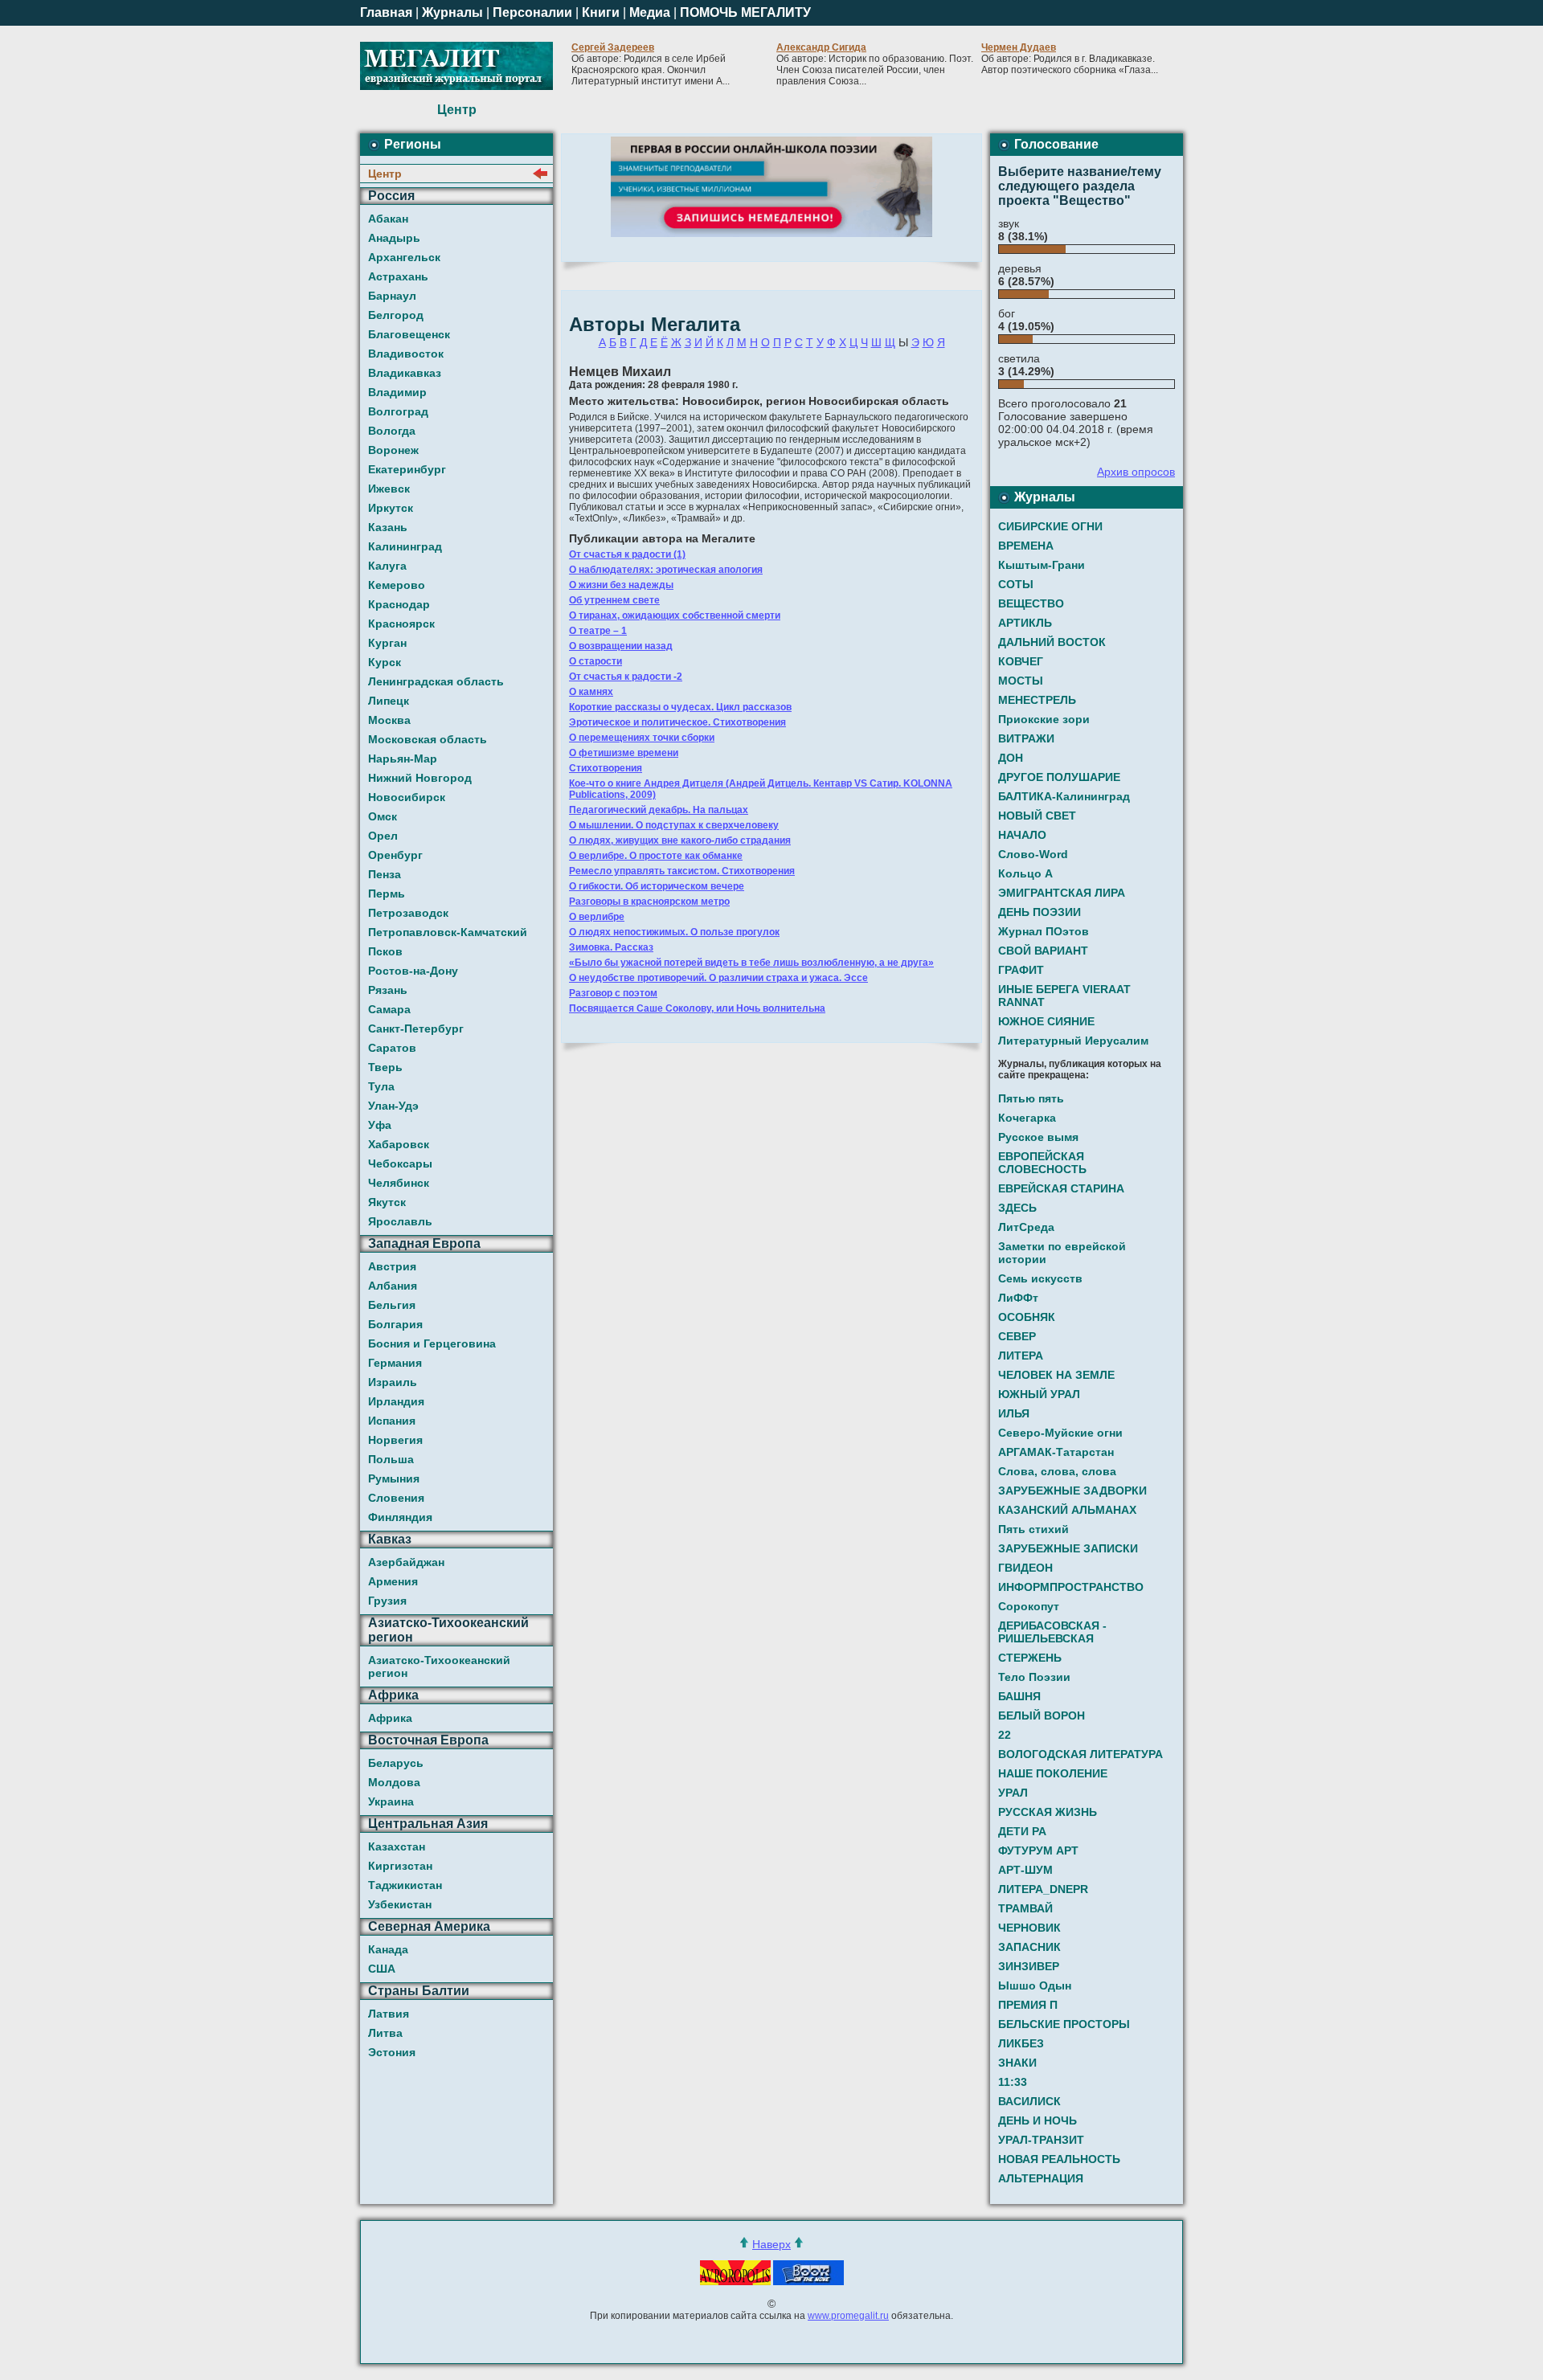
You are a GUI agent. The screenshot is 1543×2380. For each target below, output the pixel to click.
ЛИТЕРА (1021, 1356)
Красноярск (401, 624)
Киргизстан (400, 1866)
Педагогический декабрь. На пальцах (659, 810)
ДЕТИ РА (1022, 1831)
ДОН (1011, 758)
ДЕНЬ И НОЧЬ (1038, 2120)
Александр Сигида (821, 47)
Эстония (392, 2052)
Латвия (389, 2014)
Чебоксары (400, 1163)
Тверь (385, 1067)
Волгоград (398, 411)
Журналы (452, 12)
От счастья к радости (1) (627, 554)
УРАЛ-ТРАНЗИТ (1041, 2140)
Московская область (428, 739)
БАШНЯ (1019, 1696)
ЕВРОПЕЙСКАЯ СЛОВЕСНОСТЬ (1042, 1163)
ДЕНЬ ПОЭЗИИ (1040, 912)
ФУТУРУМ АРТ (1038, 1850)
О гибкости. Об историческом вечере (657, 886)
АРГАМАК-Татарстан (1056, 1452)
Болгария (395, 1324)
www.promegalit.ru (848, 2316)
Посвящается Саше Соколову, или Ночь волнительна (697, 1008)
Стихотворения (606, 768)
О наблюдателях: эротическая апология (666, 570)
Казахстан (397, 1846)
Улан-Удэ (393, 1106)
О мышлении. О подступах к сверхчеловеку (674, 825)
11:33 (1013, 2082)
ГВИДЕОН (1025, 1568)
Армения (393, 1581)
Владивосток (406, 354)
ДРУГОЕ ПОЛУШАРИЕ (1059, 777)
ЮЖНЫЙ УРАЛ (1039, 1394)
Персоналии (532, 12)
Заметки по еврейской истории (1062, 1253)
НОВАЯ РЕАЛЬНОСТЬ (1059, 2159)
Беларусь (396, 1763)
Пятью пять (1031, 1098)
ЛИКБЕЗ (1021, 2043)
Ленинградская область (436, 681)
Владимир (397, 392)
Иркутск (391, 508)
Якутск (387, 1202)
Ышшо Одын (1035, 1985)
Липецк (389, 701)
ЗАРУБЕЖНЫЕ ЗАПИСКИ (1068, 1548)
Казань (388, 527)
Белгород (396, 315)
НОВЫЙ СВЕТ (1037, 816)
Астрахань (398, 276)
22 (1005, 1735)
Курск (385, 662)
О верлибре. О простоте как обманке (656, 856)
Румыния (394, 1478)
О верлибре (597, 917)
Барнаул (392, 296)
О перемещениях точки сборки (642, 738)
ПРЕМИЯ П (1028, 2005)
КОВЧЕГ (1021, 661)
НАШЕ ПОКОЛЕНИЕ (1053, 1773)
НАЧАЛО (1022, 835)
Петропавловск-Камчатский (448, 932)
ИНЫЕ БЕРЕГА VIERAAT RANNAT (1064, 996)
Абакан (388, 219)
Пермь (387, 894)
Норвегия (395, 1440)
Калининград (405, 546)
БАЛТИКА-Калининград (1064, 796)
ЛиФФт (1018, 1298)
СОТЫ (1016, 584)
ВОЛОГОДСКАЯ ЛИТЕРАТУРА (1081, 1754)
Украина (391, 1801)
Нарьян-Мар (403, 759)
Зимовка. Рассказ (611, 947)
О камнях (591, 692)
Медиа (650, 12)
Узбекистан (400, 1904)
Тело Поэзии (1034, 1677)
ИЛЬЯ (1014, 1413)
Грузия (387, 1601)
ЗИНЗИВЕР (1029, 1966)
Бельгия (392, 1305)
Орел (383, 836)
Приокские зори (1044, 719)
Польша (391, 1459)
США (382, 1969)
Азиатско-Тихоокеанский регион (439, 1666)
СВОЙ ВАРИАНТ (1043, 951)
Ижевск (389, 489)
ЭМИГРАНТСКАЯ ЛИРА (1062, 893)
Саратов (392, 1048)
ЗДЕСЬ (1017, 1208)
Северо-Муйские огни (1060, 1433)
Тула (381, 1086)
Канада (388, 1949)
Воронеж (393, 450)
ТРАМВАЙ (1025, 1908)
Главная (386, 12)
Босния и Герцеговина (432, 1343)
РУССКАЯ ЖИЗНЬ (1048, 1812)
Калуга (387, 566)
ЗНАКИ (1017, 2063)
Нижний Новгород (420, 778)
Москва (389, 720)
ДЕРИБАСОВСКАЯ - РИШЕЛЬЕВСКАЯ (1052, 1632)
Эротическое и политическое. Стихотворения (677, 722)
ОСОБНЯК (1027, 1317)
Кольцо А (1025, 873)
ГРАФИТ (1021, 970)
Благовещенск (409, 334)
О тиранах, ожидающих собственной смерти (675, 615)
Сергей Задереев (613, 47)
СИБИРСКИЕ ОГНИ (1050, 526)
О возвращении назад (621, 646)
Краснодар (399, 604)
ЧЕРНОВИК (1029, 1928)
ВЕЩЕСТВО (1031, 603)
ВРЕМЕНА (1026, 546)
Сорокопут (1029, 1606)
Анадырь (394, 238)
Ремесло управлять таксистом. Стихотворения (682, 871)
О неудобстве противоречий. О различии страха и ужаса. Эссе (718, 978)
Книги (601, 12)
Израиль (393, 1382)
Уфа (380, 1125)
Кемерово (397, 585)
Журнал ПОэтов (1044, 931)
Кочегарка (1027, 1118)
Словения (396, 1498)
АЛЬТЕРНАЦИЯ (1041, 2178)
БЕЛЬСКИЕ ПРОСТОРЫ (1064, 2024)
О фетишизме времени (624, 753)
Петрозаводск (408, 913)
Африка (390, 1718)
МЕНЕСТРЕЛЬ (1037, 700)
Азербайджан (406, 1562)
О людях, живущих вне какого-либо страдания (680, 840)
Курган (387, 643)
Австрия (392, 1266)
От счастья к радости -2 (626, 677)
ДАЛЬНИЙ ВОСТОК (1052, 642)
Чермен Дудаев (1019, 47)
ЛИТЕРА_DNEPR (1043, 1889)
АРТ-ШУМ (1025, 1870)
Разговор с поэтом (613, 993)
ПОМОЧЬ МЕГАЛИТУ (745, 12)
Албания (393, 1286)
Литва (385, 2033)
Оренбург (395, 855)
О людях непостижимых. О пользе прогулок (674, 932)
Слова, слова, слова (1057, 1471)
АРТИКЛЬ (1025, 623)
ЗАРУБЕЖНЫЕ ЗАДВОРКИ (1072, 1491)
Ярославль (400, 1221)
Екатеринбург (407, 469)
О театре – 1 (598, 631)
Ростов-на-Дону (413, 971)
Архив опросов (1136, 472)
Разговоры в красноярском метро (649, 902)
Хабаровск (399, 1144)
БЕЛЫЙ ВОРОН (1042, 1715)
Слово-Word (1033, 854)
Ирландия (396, 1401)
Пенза (385, 874)
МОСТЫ (1021, 681)
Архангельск (404, 257)
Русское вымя (1038, 1137)
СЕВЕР (1017, 1336)
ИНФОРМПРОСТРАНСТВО (1071, 1587)
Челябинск (399, 1183)
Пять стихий (1033, 1529)
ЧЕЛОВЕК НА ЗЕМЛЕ (1056, 1375)
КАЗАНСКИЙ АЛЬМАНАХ (1067, 1510)
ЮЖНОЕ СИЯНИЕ (1046, 1021)
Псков (385, 951)
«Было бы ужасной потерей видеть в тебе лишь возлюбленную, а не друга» (751, 963)
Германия (395, 1363)
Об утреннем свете (614, 600)
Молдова (394, 1782)
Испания (392, 1421)
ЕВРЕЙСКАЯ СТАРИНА (1061, 1188)
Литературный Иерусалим (1073, 1041)
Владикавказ (405, 373)
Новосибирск (407, 797)
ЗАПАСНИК (1029, 1947)
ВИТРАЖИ (1026, 738)
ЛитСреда (1026, 1227)
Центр (385, 174)
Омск (383, 816)
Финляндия (400, 1517)
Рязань (388, 990)
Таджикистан (405, 1885)
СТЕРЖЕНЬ (1030, 1658)
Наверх (771, 2244)
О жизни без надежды (621, 585)
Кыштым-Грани (1042, 565)
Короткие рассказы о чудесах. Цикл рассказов (680, 707)
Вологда (392, 431)
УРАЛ (1013, 1793)
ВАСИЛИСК (1029, 2101)
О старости (596, 661)
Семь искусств (1040, 1278)
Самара (389, 1009)
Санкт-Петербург (416, 1028)
